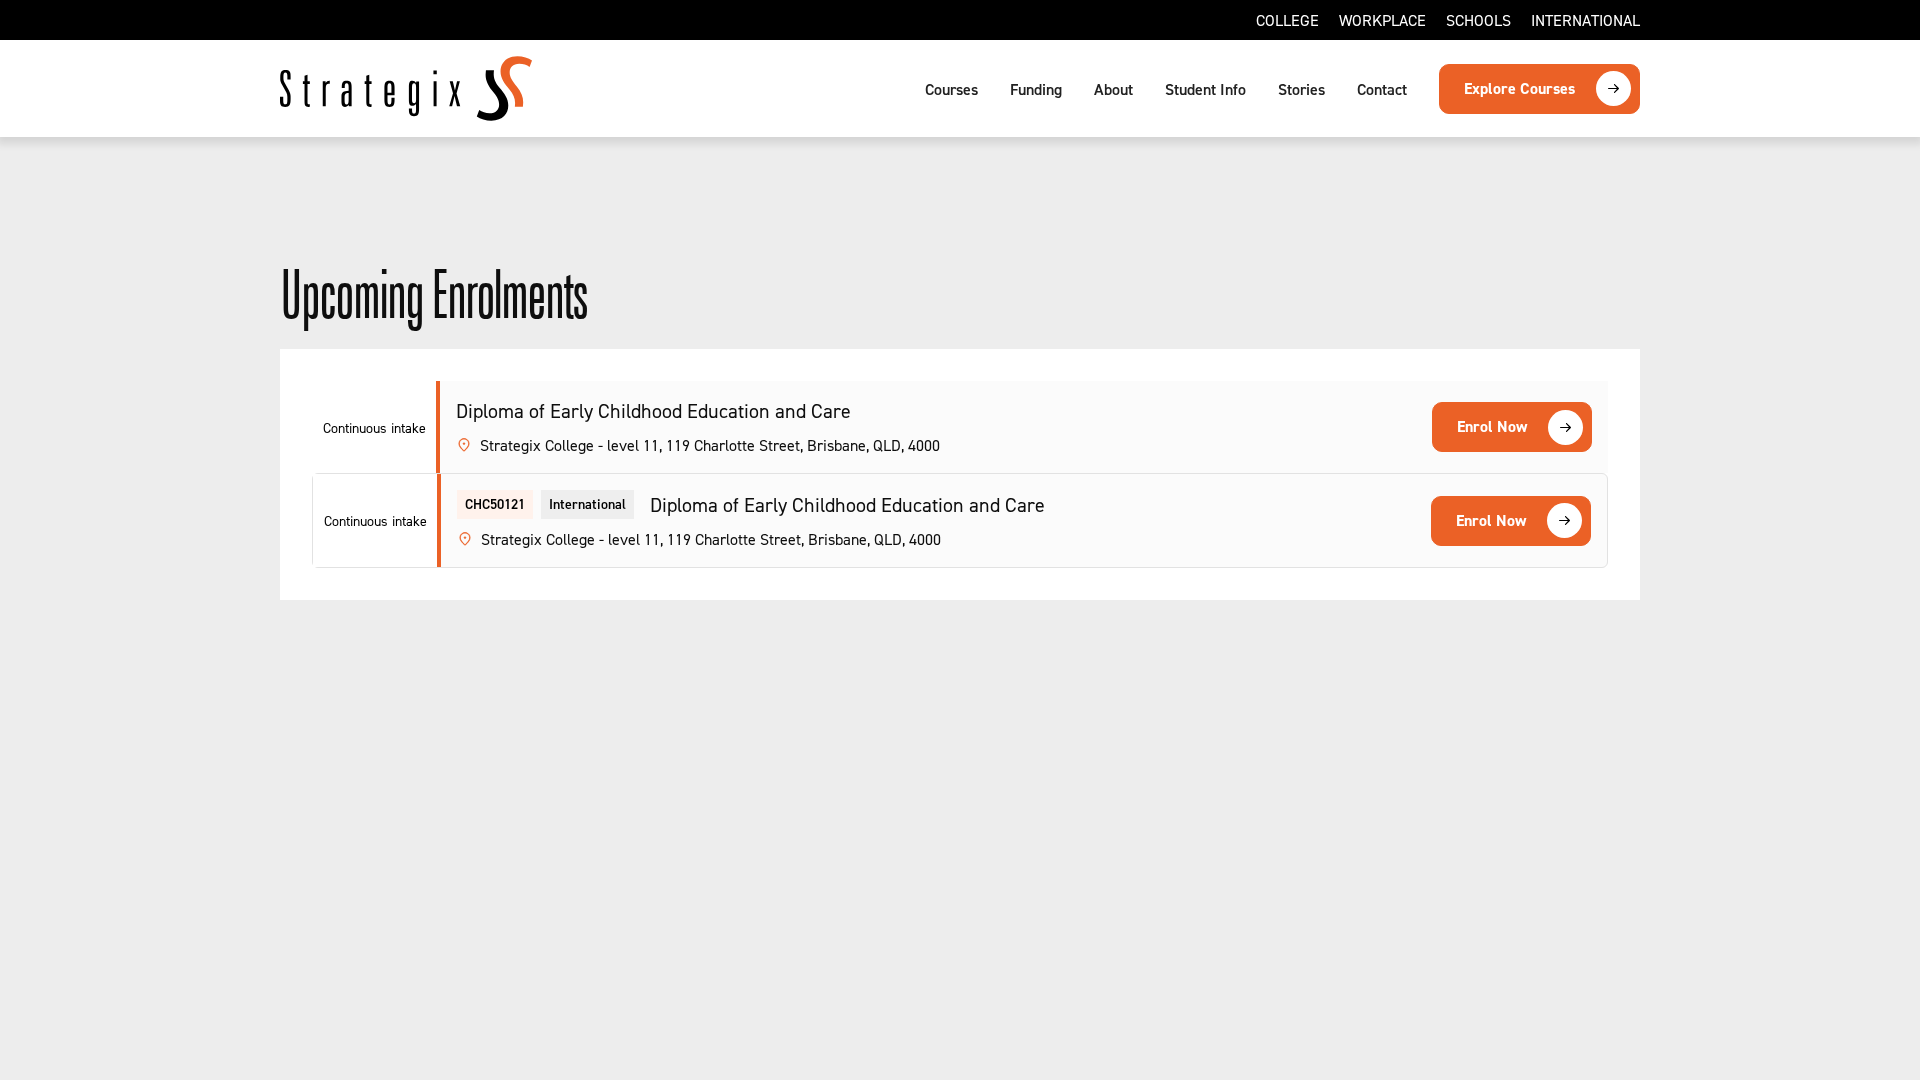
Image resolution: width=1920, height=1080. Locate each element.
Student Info (1205, 89)
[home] (406, 88)
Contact (1382, 89)
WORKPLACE (1382, 20)
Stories (1301, 89)
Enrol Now (1492, 426)
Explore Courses (1519, 88)
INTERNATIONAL (1585, 20)
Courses (951, 89)
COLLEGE (1287, 20)
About (1113, 89)
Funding (1036, 89)
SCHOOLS (1478, 20)
